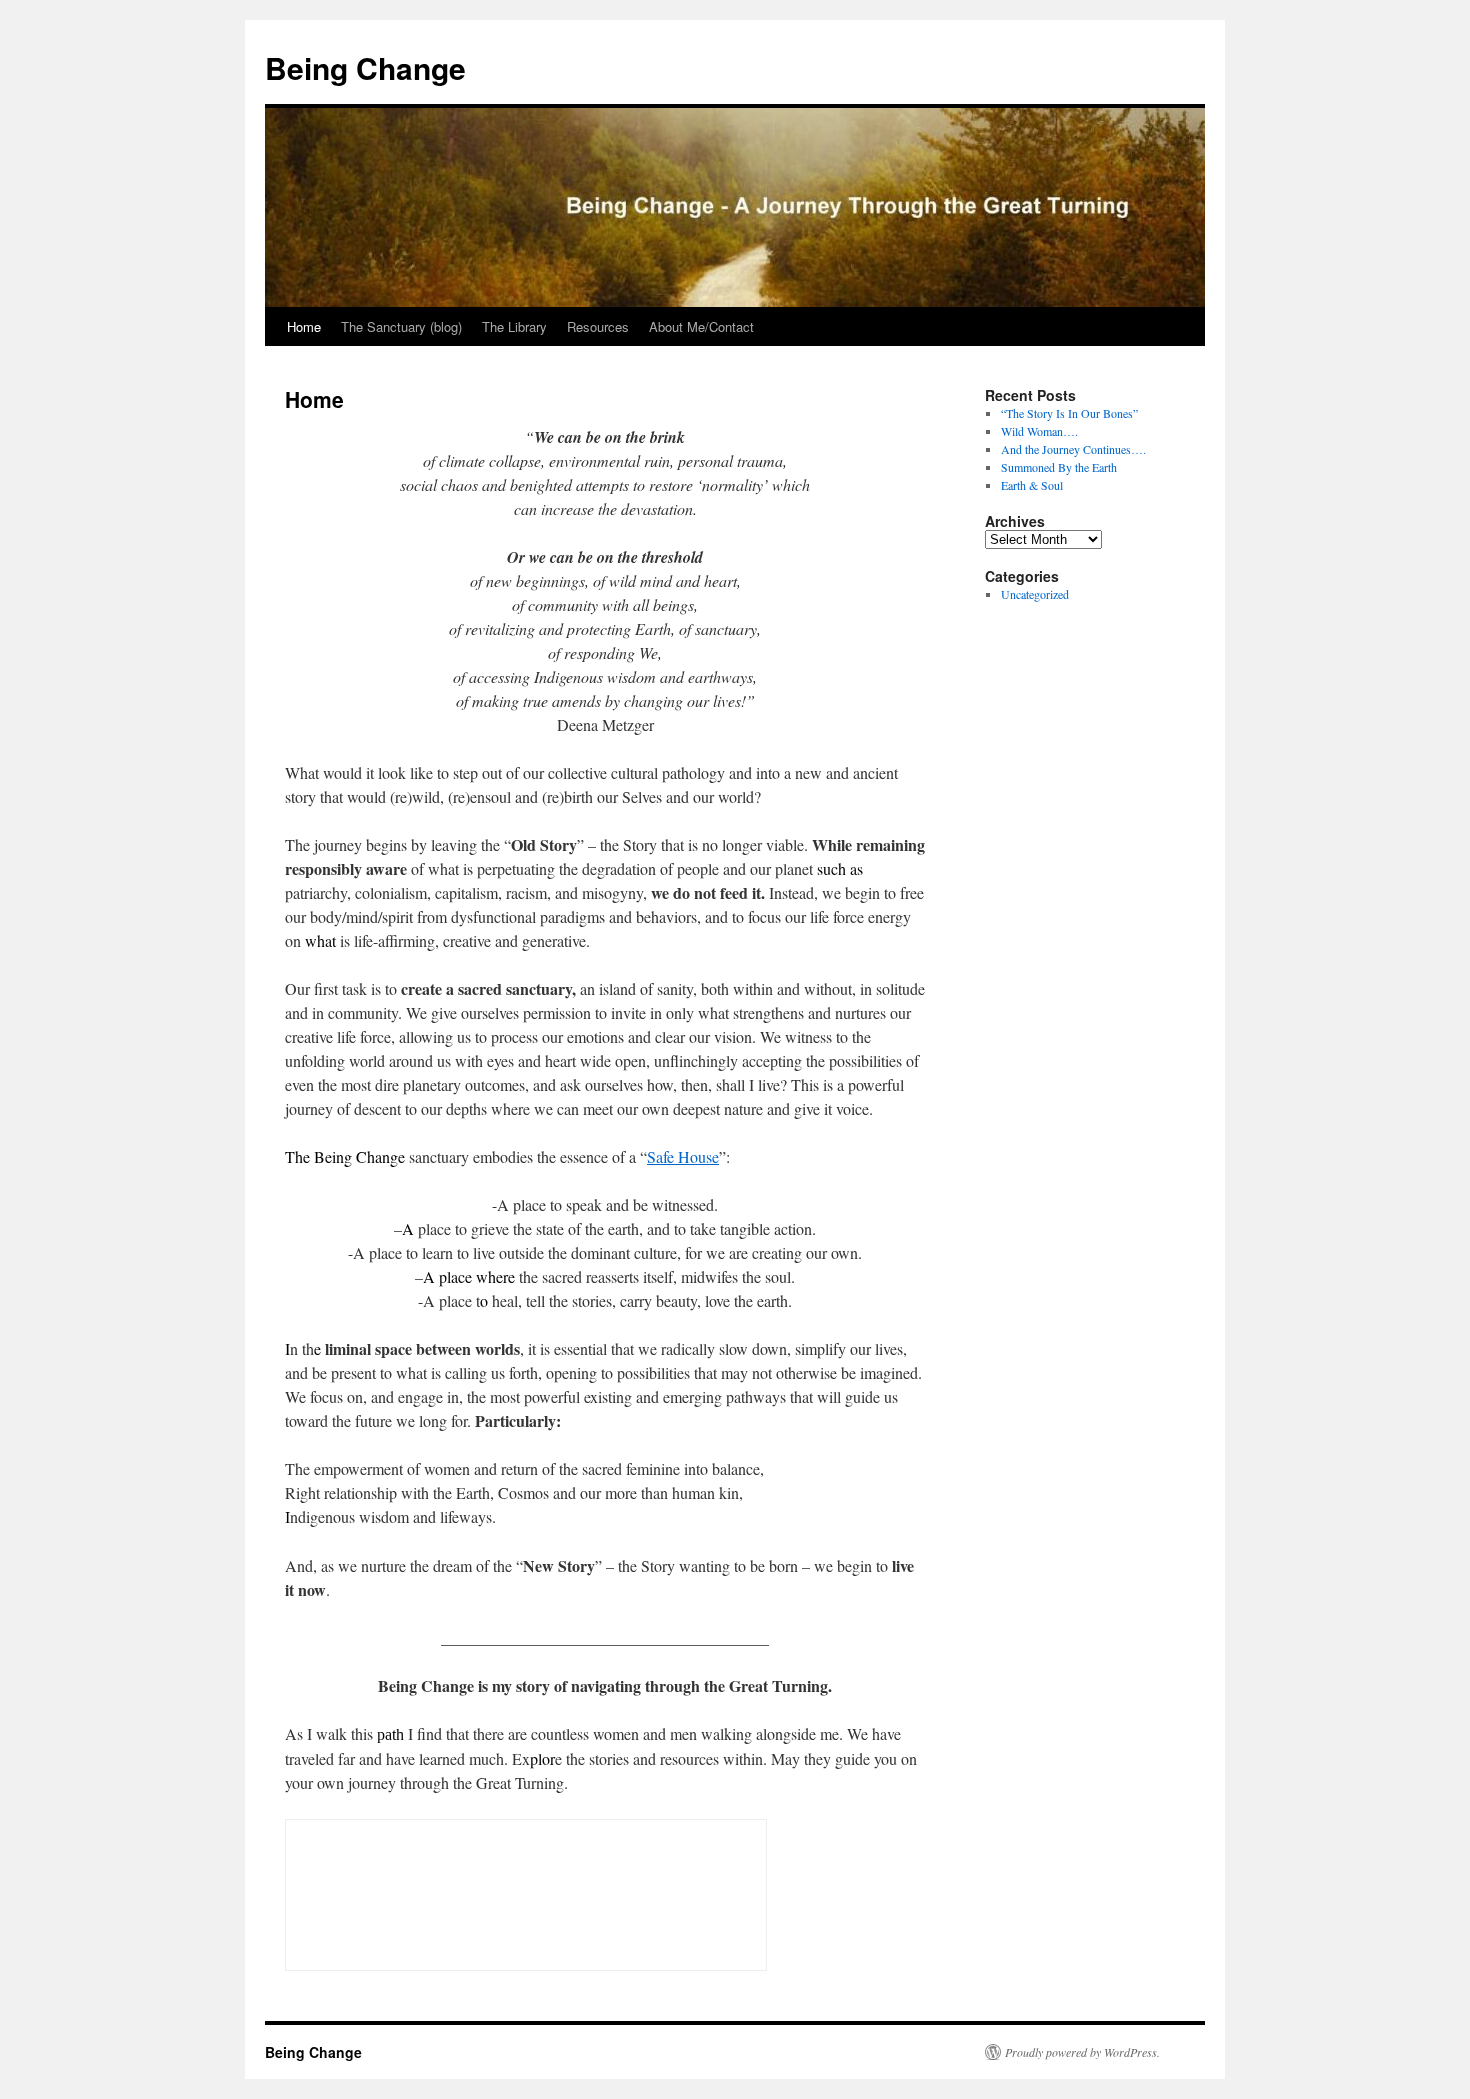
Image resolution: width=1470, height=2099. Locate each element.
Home (304, 326)
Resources (598, 326)
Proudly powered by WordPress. (1082, 2052)
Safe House (683, 1156)
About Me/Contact (701, 326)
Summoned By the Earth (1059, 467)
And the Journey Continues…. (1073, 449)
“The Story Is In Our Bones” (1069, 413)
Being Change (365, 67)
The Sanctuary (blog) (401, 326)
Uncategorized (1035, 594)
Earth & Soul (1032, 485)
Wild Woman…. (1039, 431)
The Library (514, 326)
